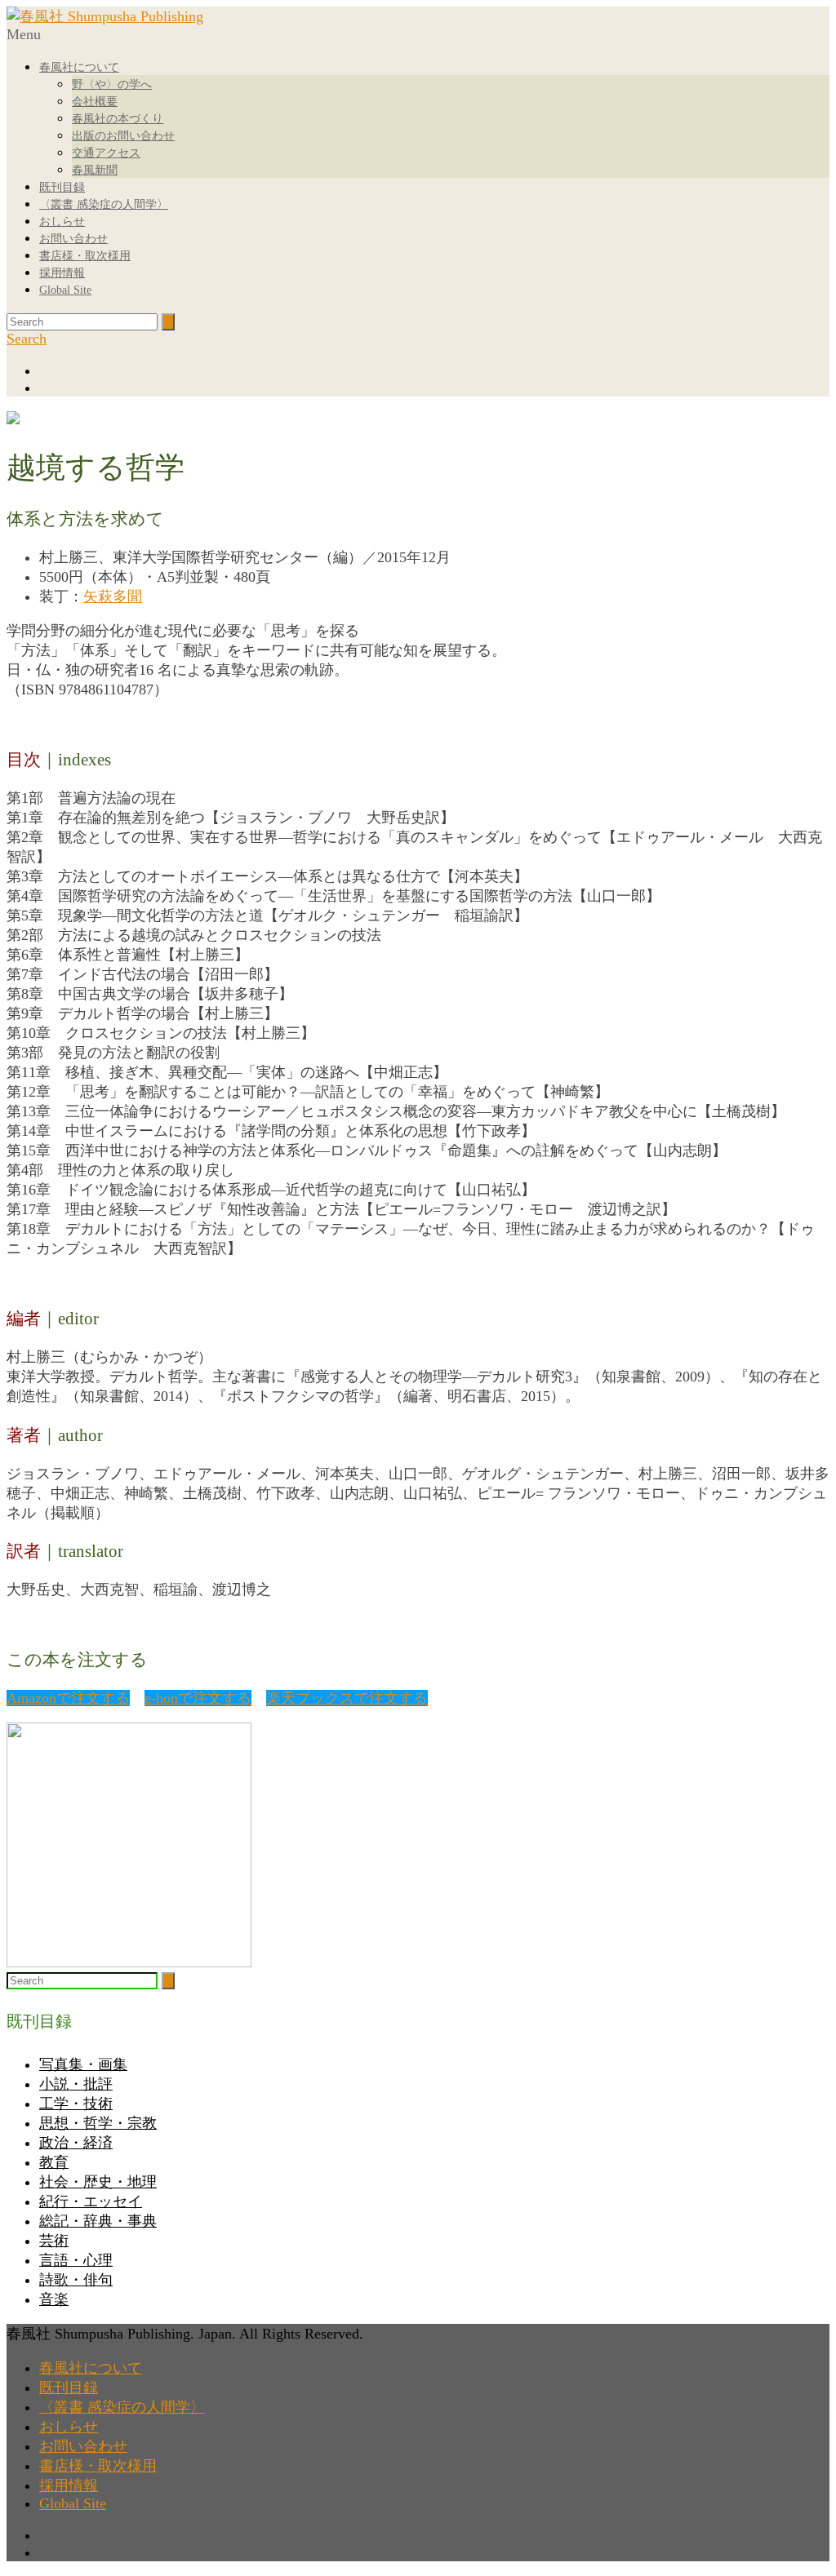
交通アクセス (106, 153)
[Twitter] (434, 388)
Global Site (65, 290)
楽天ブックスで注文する (347, 1698)
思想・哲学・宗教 (98, 2123)
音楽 (54, 2299)
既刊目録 (62, 187)
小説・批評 (76, 2084)
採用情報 (62, 273)
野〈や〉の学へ (112, 84)
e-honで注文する (198, 1698)
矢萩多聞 (113, 596)
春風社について (79, 67)
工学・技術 (76, 2104)
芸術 (54, 2241)
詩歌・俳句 (76, 2280)
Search (27, 339)
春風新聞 (95, 170)
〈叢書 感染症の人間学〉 (104, 204)
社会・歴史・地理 (98, 2182)
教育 (54, 2162)
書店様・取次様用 (85, 256)
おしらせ (62, 222)
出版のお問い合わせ (123, 136)
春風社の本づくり (118, 119)
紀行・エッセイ (91, 2201)
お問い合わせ (73, 239)
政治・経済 (76, 2143)
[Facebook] (434, 371)
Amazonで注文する (68, 1698)
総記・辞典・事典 (98, 2221)
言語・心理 (76, 2260)
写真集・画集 (83, 2064)
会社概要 (95, 102)
